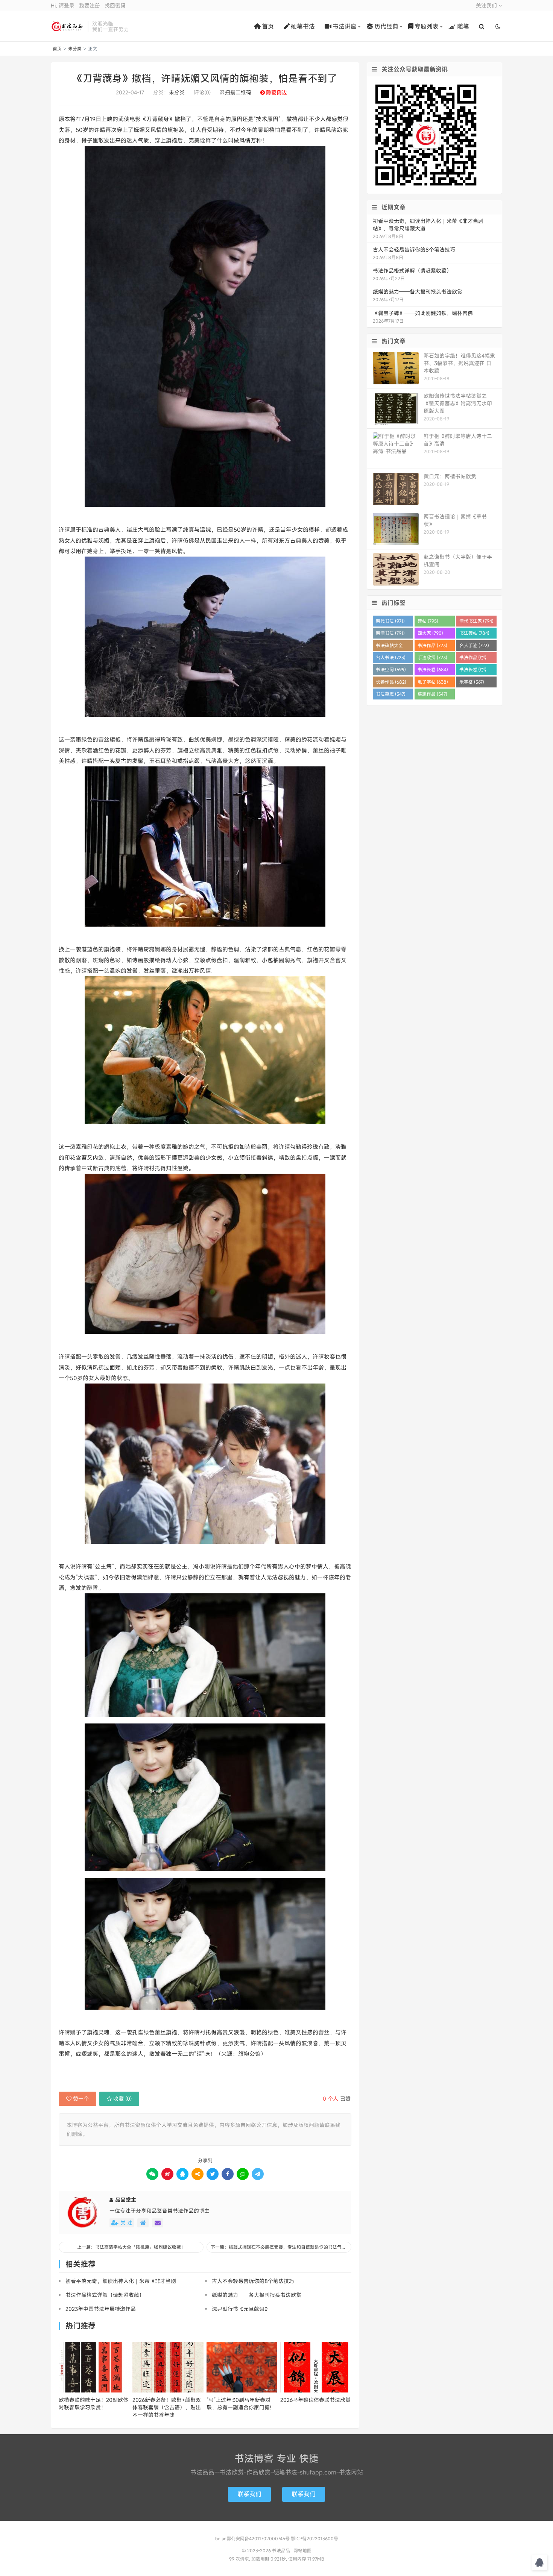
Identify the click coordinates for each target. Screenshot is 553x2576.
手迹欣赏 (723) (432, 657)
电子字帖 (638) (433, 682)
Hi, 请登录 (63, 5)
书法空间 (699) (391, 669)
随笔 (463, 26)
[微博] (167, 2174)
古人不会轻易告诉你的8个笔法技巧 (253, 2281)
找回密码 (115, 5)
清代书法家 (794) (476, 621)
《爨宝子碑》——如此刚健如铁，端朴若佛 (423, 313)
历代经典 (386, 26)
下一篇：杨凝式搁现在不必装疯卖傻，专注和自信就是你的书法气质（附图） (281, 2247)
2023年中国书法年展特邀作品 (101, 2309)
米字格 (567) (472, 682)
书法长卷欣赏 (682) (473, 671)
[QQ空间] (197, 2174)
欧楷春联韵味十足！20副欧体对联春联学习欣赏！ (93, 2404)
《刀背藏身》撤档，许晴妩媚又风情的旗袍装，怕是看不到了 (205, 78)
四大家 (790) (430, 633)
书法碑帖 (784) (474, 633)
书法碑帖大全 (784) (389, 647)
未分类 (75, 49)
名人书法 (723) (391, 657)
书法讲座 (345, 26)
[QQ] (182, 2174)
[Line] (243, 2174)
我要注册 (90, 5)
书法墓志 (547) (391, 694)
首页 (268, 26)
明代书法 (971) (390, 621)
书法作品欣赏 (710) (473, 659)
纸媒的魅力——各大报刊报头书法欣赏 (257, 2295)
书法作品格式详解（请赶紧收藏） (105, 2295)
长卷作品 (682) (391, 682)
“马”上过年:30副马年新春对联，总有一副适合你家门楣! (239, 2404)
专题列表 (427, 26)
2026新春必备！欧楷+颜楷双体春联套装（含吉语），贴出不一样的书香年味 (167, 2407)
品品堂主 (126, 2200)
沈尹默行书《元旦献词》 (241, 2309)
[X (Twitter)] (213, 2174)
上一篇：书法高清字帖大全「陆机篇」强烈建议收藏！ (131, 2247)
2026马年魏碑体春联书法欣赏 (315, 2400)
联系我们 (249, 2494)
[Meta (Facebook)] (228, 2174)
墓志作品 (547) (432, 694)
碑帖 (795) (428, 621)
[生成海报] (258, 2174)
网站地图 (302, 2550)
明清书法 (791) (390, 633)
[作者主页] (143, 2223)
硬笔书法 (303, 26)
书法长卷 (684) (433, 669)
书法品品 (67, 26)
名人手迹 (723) (474, 645)
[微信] (152, 2174)
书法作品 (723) (432, 645)
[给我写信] (158, 2223)
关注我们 (487, 5)
